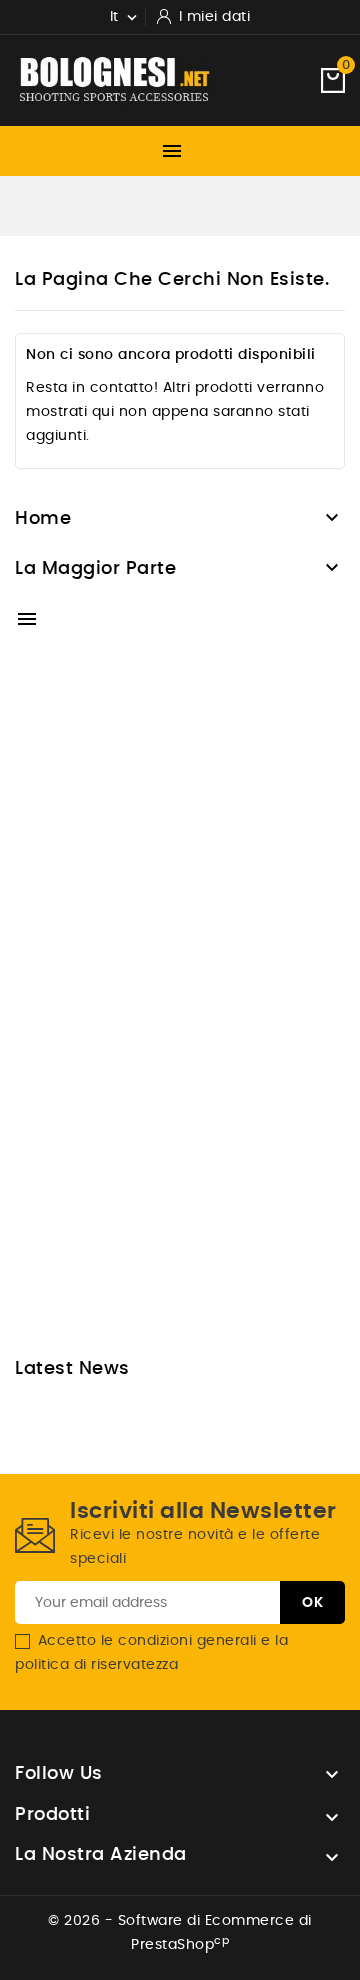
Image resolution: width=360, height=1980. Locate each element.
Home (43, 519)
